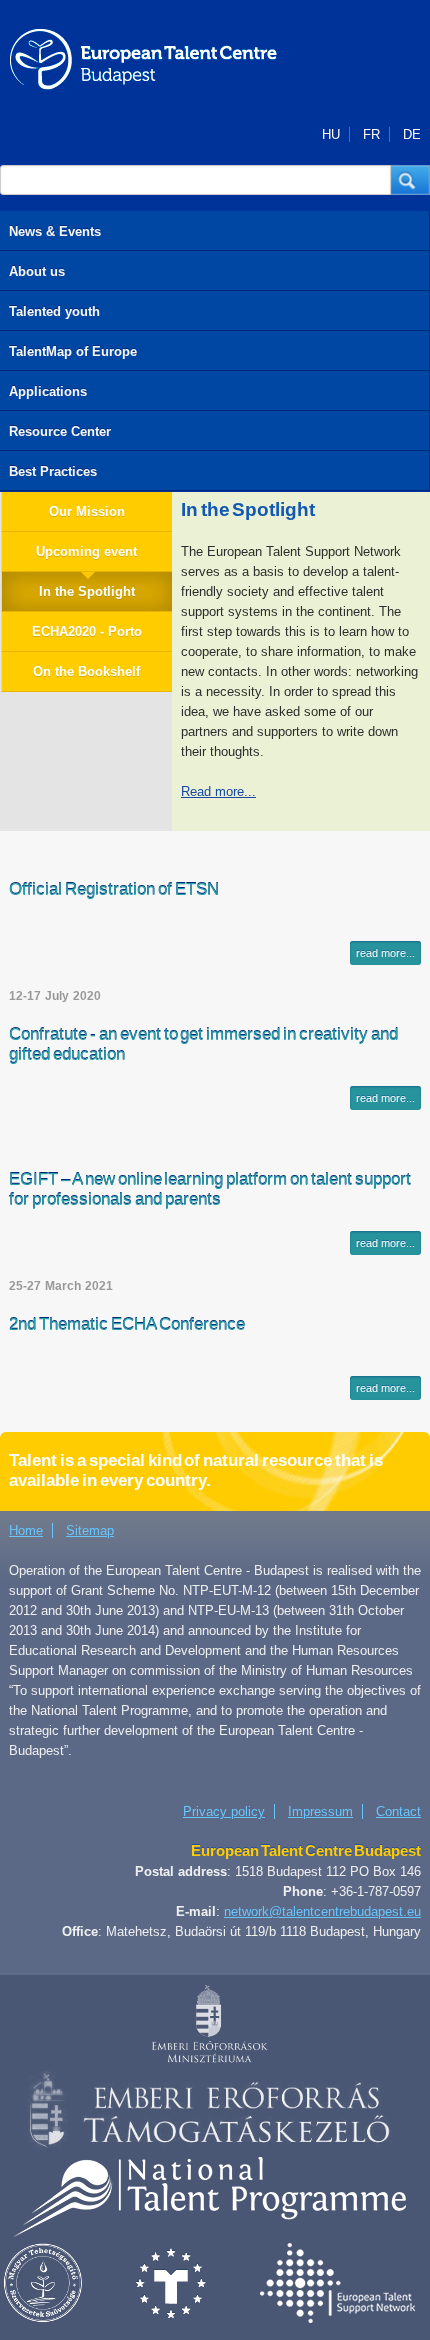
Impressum (320, 1811)
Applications (48, 391)
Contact (398, 1811)
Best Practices (53, 471)
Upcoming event (86, 551)
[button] (410, 180)
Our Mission (87, 511)
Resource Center (60, 431)
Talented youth (54, 311)
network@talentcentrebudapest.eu (322, 1911)
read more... (385, 953)
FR (371, 134)
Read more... (218, 791)
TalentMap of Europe (73, 351)
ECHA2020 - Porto (87, 631)
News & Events (55, 231)
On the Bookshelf (86, 671)
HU (331, 134)
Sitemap (90, 1530)
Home (26, 1530)
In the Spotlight (87, 591)
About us (37, 271)
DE (412, 134)
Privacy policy (224, 1811)
